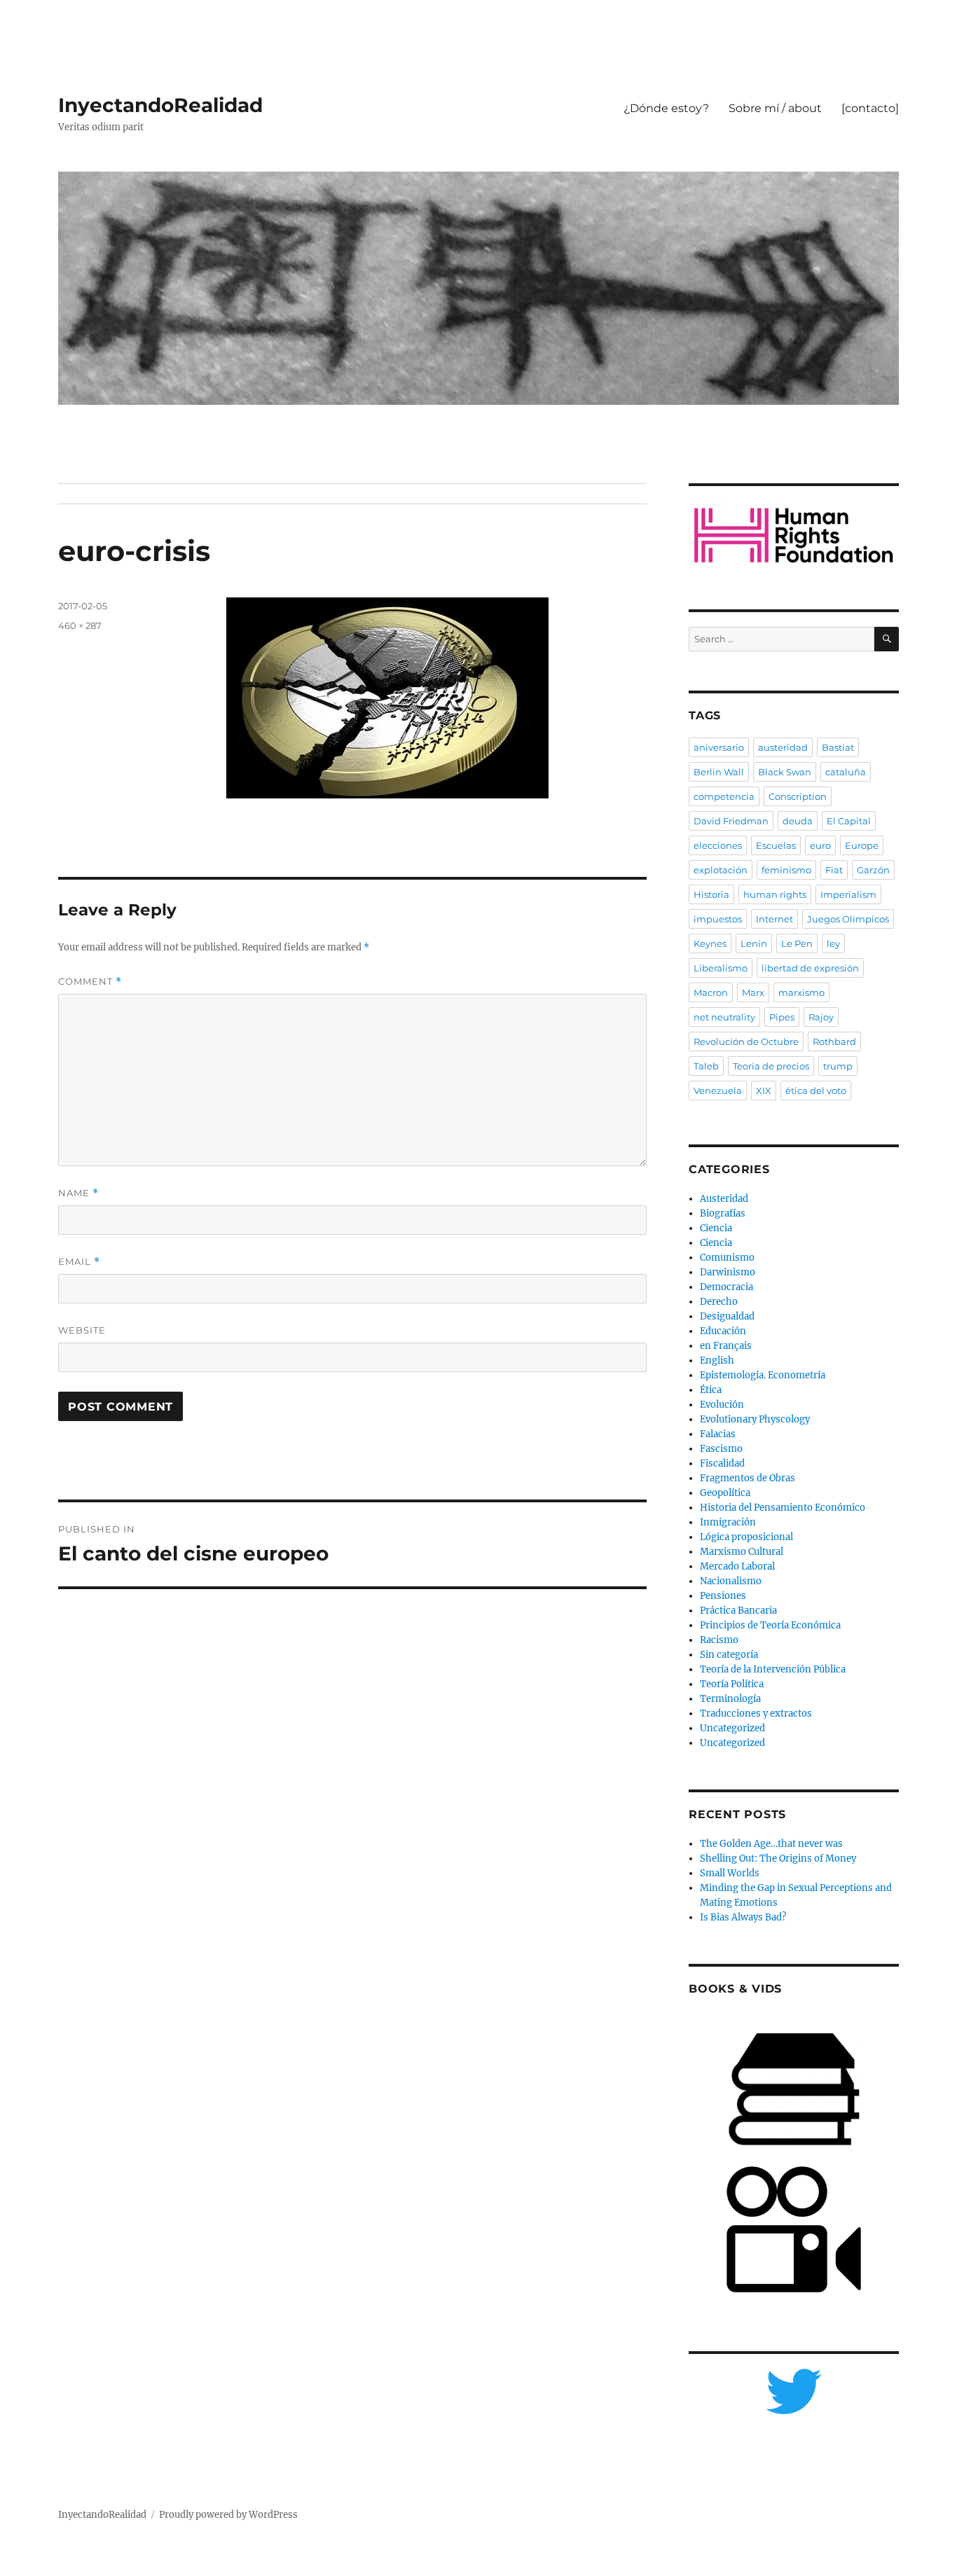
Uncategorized (732, 1728)
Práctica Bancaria (738, 1611)
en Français (726, 1346)
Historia (711, 894)
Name (78, 1193)
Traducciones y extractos (756, 1713)
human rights (775, 894)
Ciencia (716, 1228)
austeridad (783, 747)
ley (833, 943)
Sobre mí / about (775, 108)
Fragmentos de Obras (748, 1478)
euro (820, 845)
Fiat (834, 870)
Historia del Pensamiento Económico (783, 1508)
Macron (711, 992)
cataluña (846, 772)
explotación (721, 870)
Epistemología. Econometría (763, 1375)
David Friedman (731, 821)
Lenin (754, 943)
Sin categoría (729, 1655)
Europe (862, 845)
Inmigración (728, 1522)
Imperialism (848, 894)
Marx (753, 992)
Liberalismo (721, 968)
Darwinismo (728, 1272)
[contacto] (870, 108)
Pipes (782, 1017)
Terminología (730, 1699)
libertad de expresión (810, 968)
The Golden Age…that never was (771, 1844)
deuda (798, 821)
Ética (711, 1390)
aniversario (719, 747)
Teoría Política (732, 1684)
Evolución (722, 1405)
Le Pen (797, 943)
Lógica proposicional (746, 1537)
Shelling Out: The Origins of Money (778, 1858)
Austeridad (724, 1199)
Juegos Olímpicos (848, 919)
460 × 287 (80, 625)
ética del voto (816, 1090)
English (717, 1360)
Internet (774, 919)
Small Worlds (730, 1873)
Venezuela (718, 1090)
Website (82, 1330)
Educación (723, 1331)
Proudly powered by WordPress (228, 2515)
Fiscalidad (722, 1463)
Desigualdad (727, 1316)
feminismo (786, 870)
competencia (724, 796)
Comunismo (727, 1258)
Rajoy (821, 1017)
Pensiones (723, 1596)
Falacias (718, 1434)
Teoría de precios (771, 1066)
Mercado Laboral (737, 1566)
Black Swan (785, 772)
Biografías (723, 1213)
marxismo (801, 992)
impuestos (718, 919)
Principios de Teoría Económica (770, 1625)
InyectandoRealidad (160, 105)
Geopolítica (725, 1493)
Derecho (719, 1302)
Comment (90, 982)
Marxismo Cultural (742, 1552)
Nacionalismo (731, 1581)
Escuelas (776, 845)
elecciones (718, 845)
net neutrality (724, 1017)
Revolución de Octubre (746, 1041)
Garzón (873, 870)
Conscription (798, 796)
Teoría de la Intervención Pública (773, 1669)
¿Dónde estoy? (666, 108)
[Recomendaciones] (794, 535)
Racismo (719, 1640)
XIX (764, 1090)
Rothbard (834, 1041)
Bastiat (838, 747)
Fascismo (721, 1449)
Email (79, 1262)
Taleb (706, 1066)
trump (838, 1066)
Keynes (710, 943)
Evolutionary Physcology (755, 1419)
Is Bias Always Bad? (743, 1917)
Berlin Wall (719, 772)
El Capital (849, 821)
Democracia (727, 1287)
